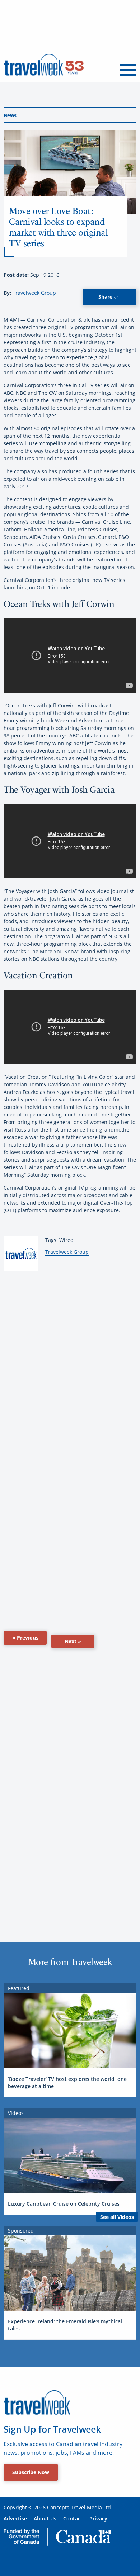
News (10, 115)
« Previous (25, 1638)
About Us (45, 2518)
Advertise (15, 2518)
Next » (73, 1641)
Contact (73, 2518)
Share (106, 297)
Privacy (98, 2518)
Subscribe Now (31, 2472)
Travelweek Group (34, 293)
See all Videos (117, 2217)
